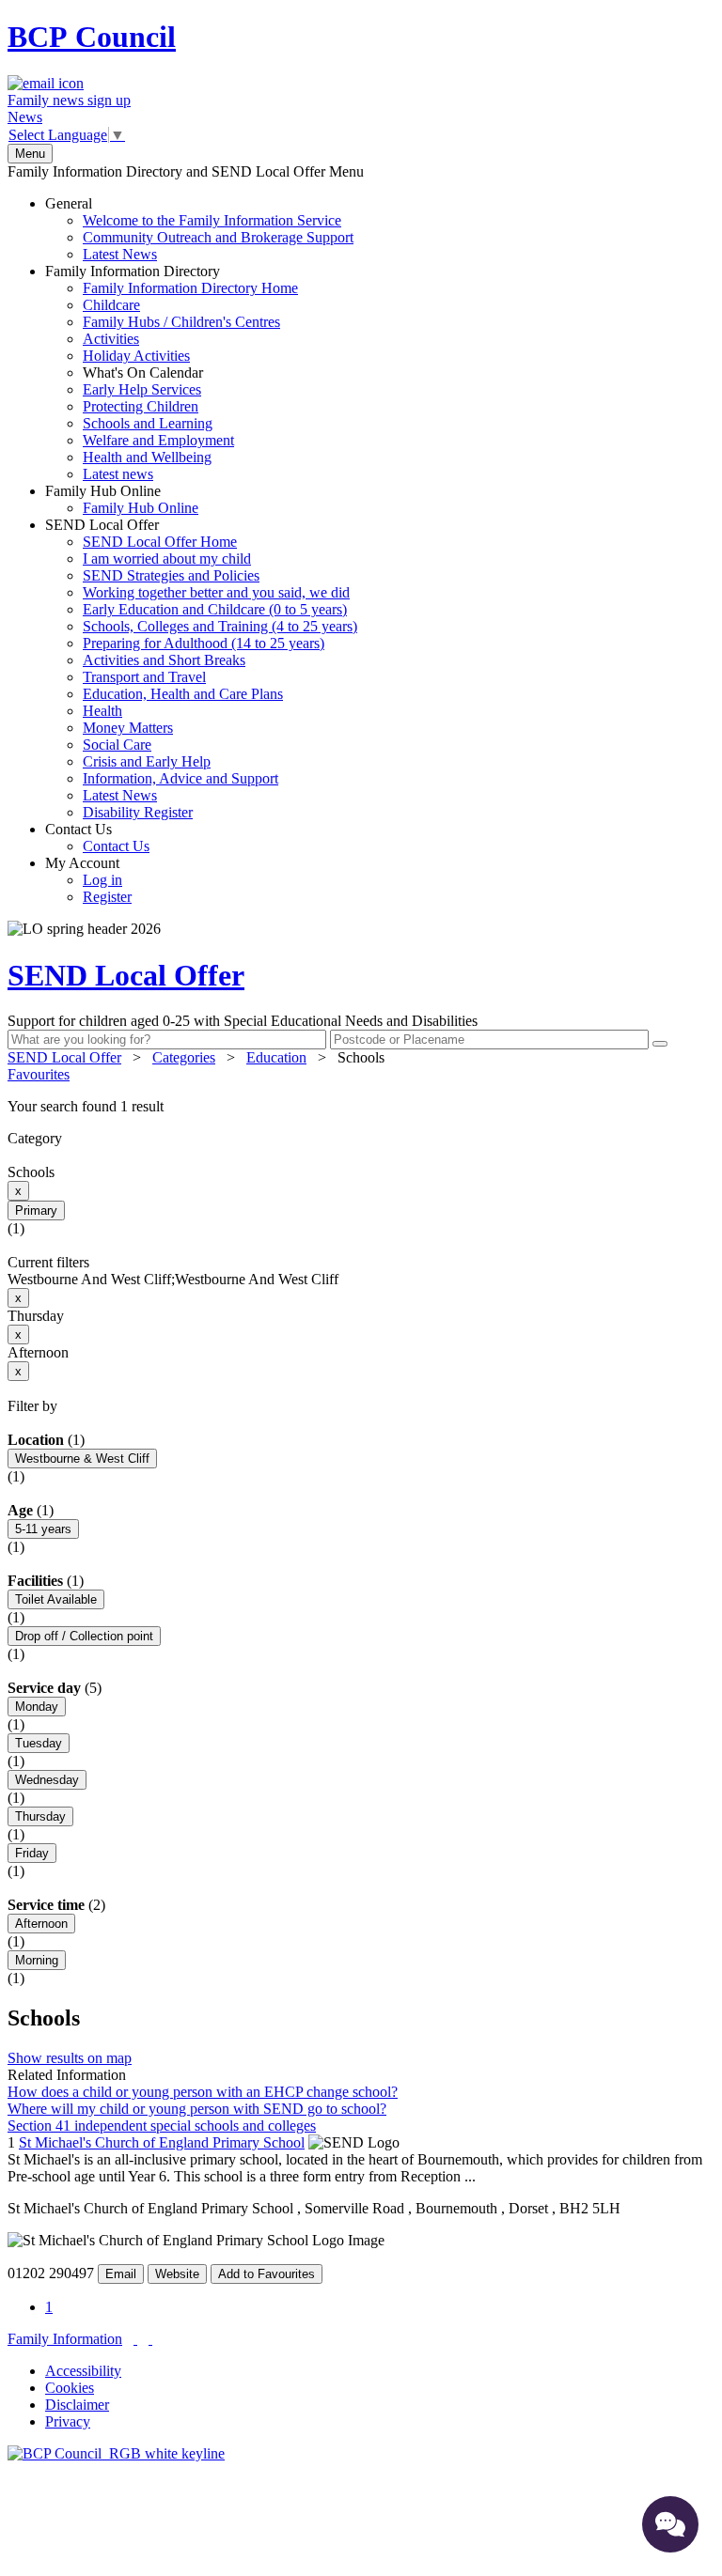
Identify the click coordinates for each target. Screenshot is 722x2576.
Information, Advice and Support (180, 778)
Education (276, 1057)
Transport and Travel (144, 677)
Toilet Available (56, 1599)
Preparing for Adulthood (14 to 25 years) (204, 643)
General (199, 229)
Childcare (111, 305)
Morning (37, 1960)
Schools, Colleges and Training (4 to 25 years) (220, 626)
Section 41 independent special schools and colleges (162, 2126)
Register (107, 897)
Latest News (120, 254)
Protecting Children (141, 406)
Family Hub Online (122, 499)
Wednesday (47, 1780)
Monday (37, 1707)
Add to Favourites (267, 2274)
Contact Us (97, 838)
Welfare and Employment (158, 440)
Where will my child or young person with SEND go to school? (197, 2109)
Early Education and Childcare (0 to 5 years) (215, 609)
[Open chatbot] (670, 2524)
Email (121, 2274)
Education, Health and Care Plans (183, 694)
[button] (361, 1107)
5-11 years (43, 1529)
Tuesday (39, 1743)
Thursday (40, 1816)
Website (177, 2274)
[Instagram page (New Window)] (150, 2339)
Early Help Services (142, 389)
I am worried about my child (167, 559)
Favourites (39, 1074)
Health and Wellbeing (147, 457)
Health (102, 711)
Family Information (65, 2339)
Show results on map (70, 2058)
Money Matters (128, 728)
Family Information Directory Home (190, 288)
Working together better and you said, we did (216, 592)
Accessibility (83, 2371)
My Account (88, 880)
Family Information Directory (172, 372)
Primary (36, 1210)
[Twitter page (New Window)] (135, 2339)
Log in (102, 880)
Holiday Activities (136, 356)
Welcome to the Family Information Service (212, 220)
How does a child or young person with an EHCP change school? (203, 2092)
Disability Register (138, 812)
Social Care (117, 745)
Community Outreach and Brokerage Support (218, 237)
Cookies (70, 2388)
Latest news (118, 474)
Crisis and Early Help (147, 761)
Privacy (68, 2421)
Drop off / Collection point (84, 1636)
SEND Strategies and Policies (171, 575)
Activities (111, 339)
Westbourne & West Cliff (82, 1459)
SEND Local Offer (201, 668)
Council (92, 37)
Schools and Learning (148, 423)
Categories (184, 1057)
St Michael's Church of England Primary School (162, 2142)
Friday (32, 1853)
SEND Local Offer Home (160, 542)
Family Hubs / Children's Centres (181, 322)
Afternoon (41, 1924)
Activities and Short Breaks (164, 660)
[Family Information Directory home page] (116, 2453)
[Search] (660, 1044)
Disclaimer (77, 2405)
